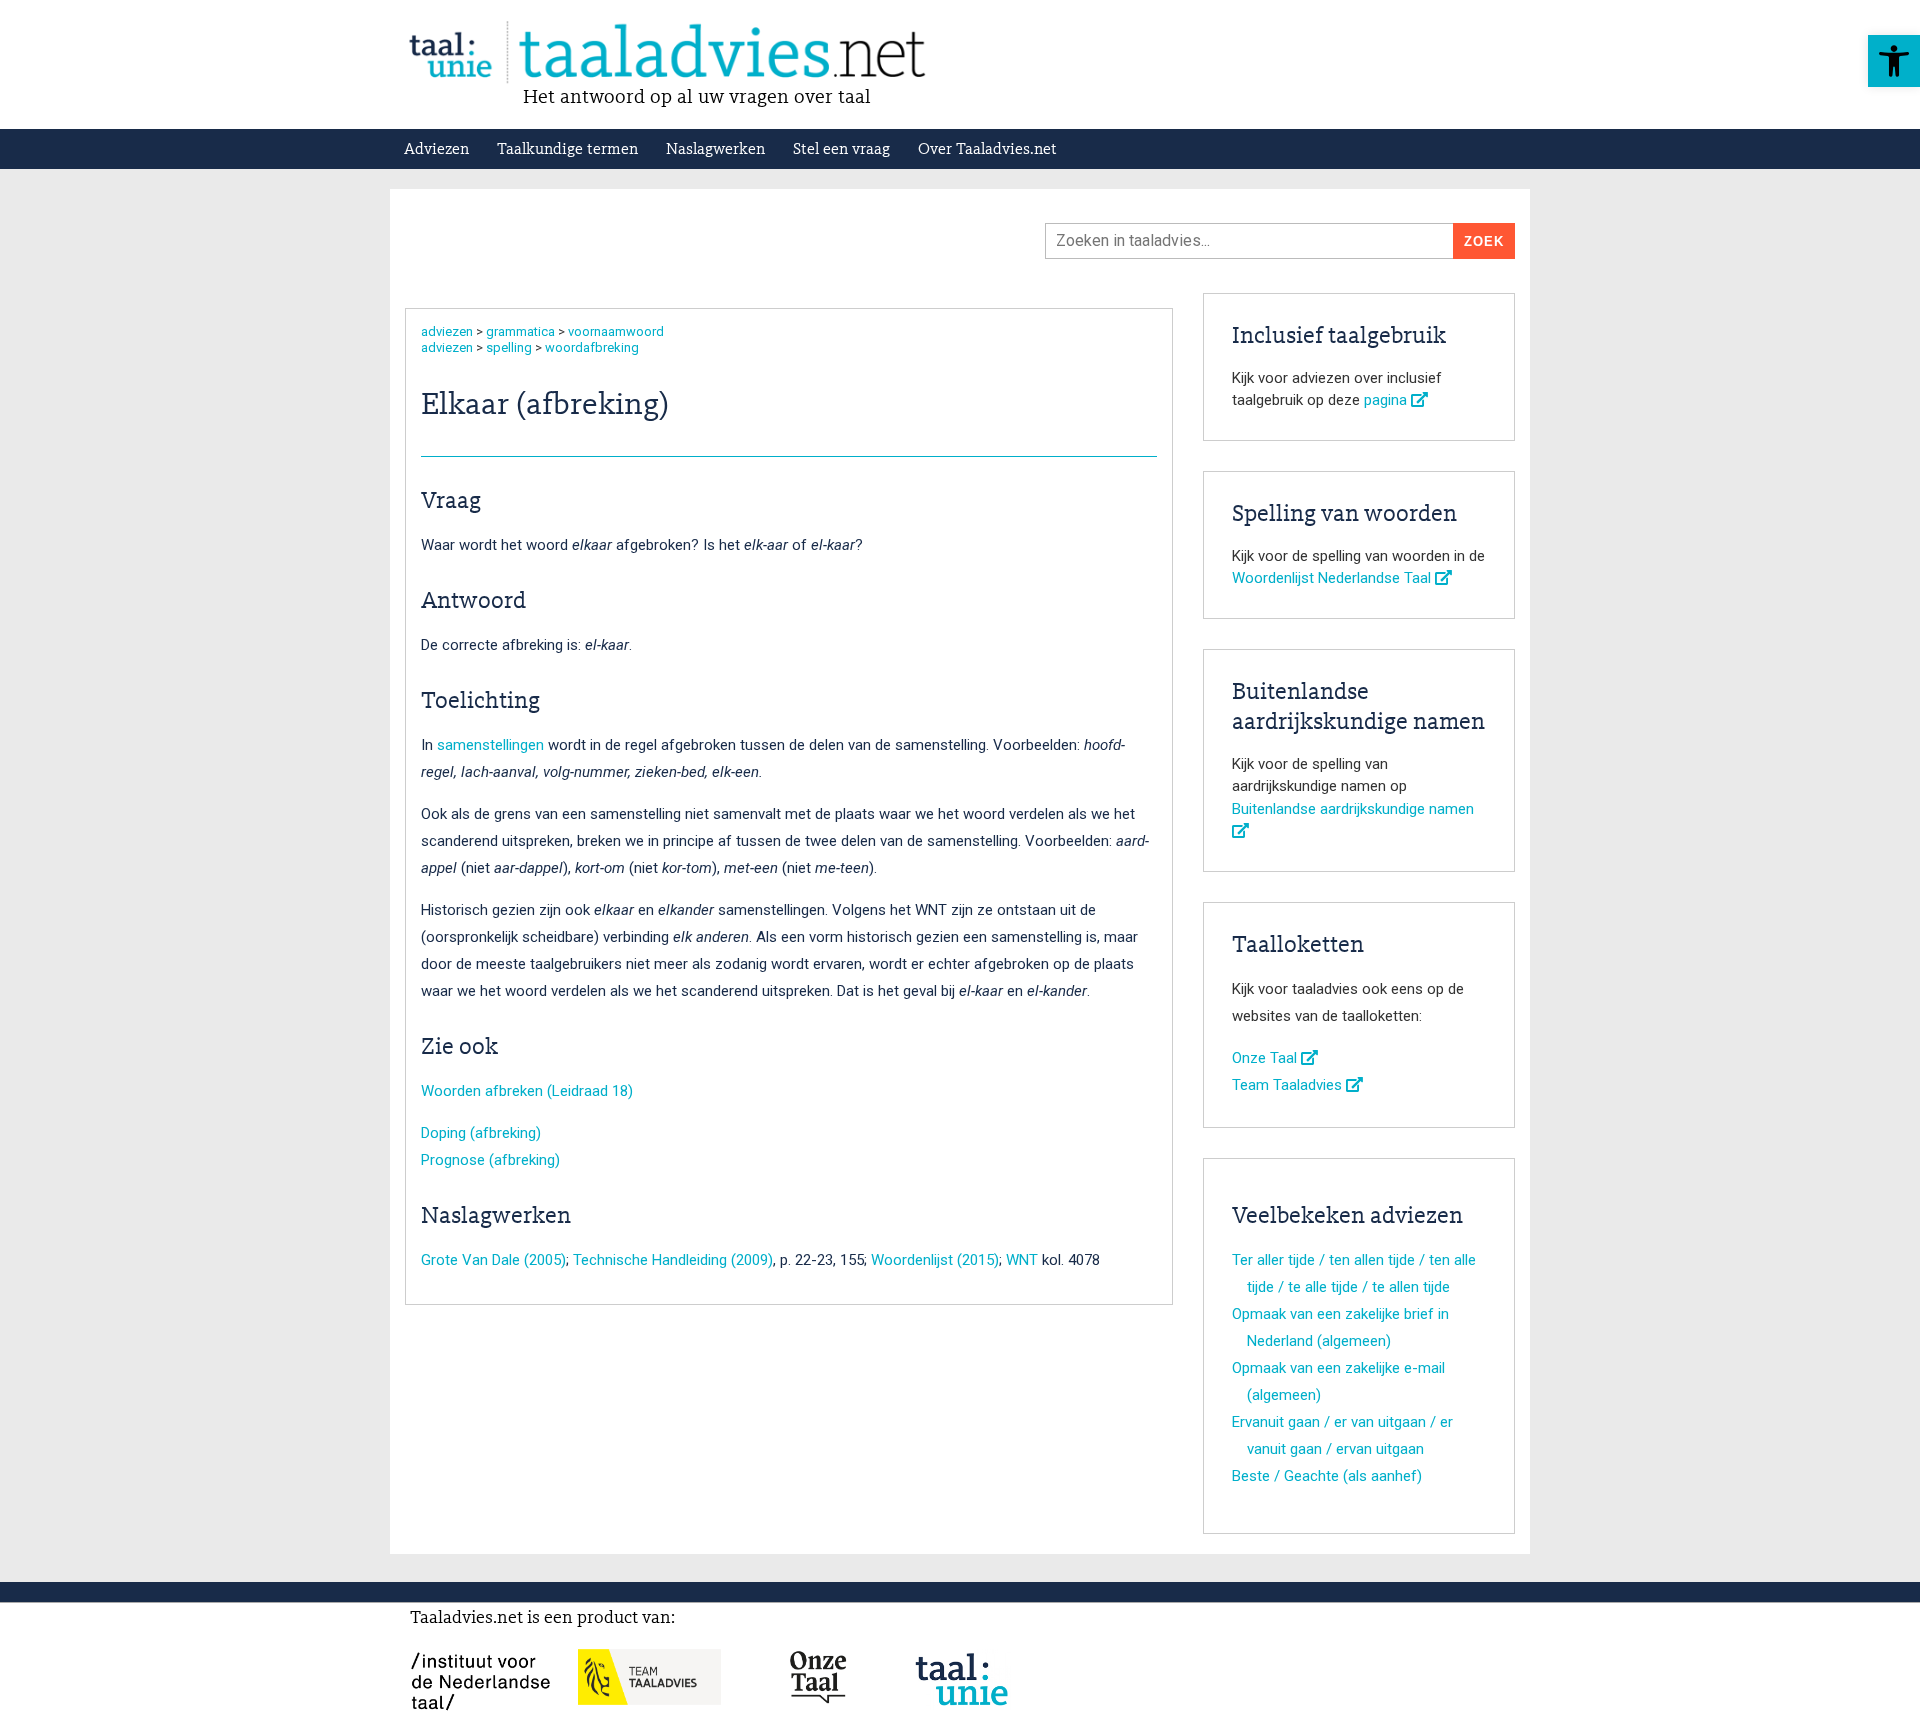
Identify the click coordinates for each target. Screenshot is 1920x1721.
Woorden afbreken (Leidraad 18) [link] (527, 1091)
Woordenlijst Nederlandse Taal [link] (1333, 578)
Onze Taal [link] (1266, 1058)
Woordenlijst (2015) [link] (935, 1260)
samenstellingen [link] (490, 745)
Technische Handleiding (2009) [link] (673, 1260)
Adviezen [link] (436, 150)
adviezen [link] (447, 331)
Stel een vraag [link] (841, 150)
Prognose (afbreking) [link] (490, 1160)
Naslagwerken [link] (715, 150)
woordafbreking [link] (592, 347)
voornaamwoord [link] (616, 331)
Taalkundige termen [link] (567, 150)
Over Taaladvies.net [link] (987, 150)
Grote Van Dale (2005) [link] (493, 1260)
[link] (1894, 61)
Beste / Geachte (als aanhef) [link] (1327, 1476)
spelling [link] (509, 347)
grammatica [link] (520, 331)
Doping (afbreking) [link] (481, 1133)
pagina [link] (1387, 400)
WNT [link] (1022, 1260)
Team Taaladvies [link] (1289, 1085)
